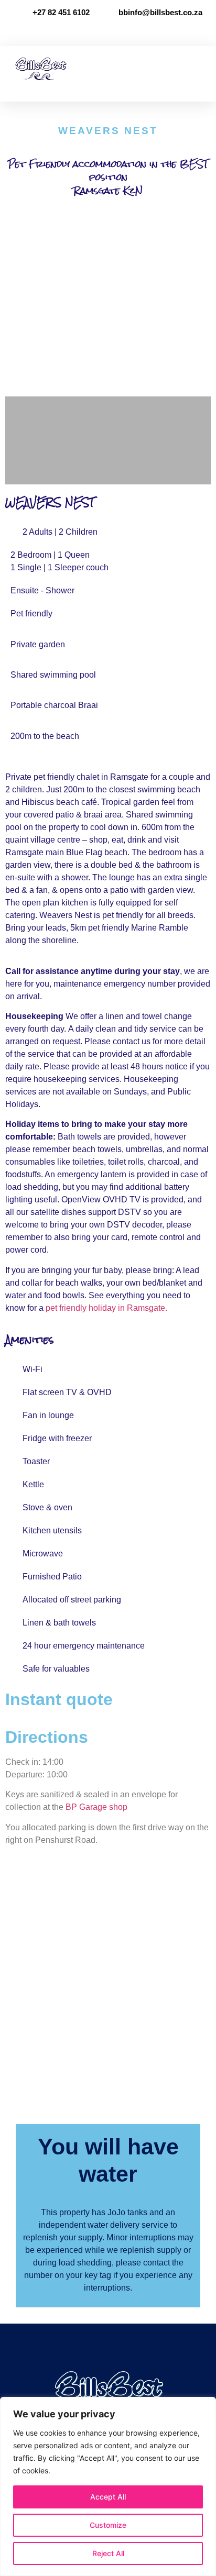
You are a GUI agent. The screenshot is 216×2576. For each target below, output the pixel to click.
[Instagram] (118, 31)
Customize (108, 2525)
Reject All (108, 2553)
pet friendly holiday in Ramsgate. (106, 1308)
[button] (201, 68)
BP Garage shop (96, 1807)
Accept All (108, 2497)
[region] (108, 2486)
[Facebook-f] (98, 31)
